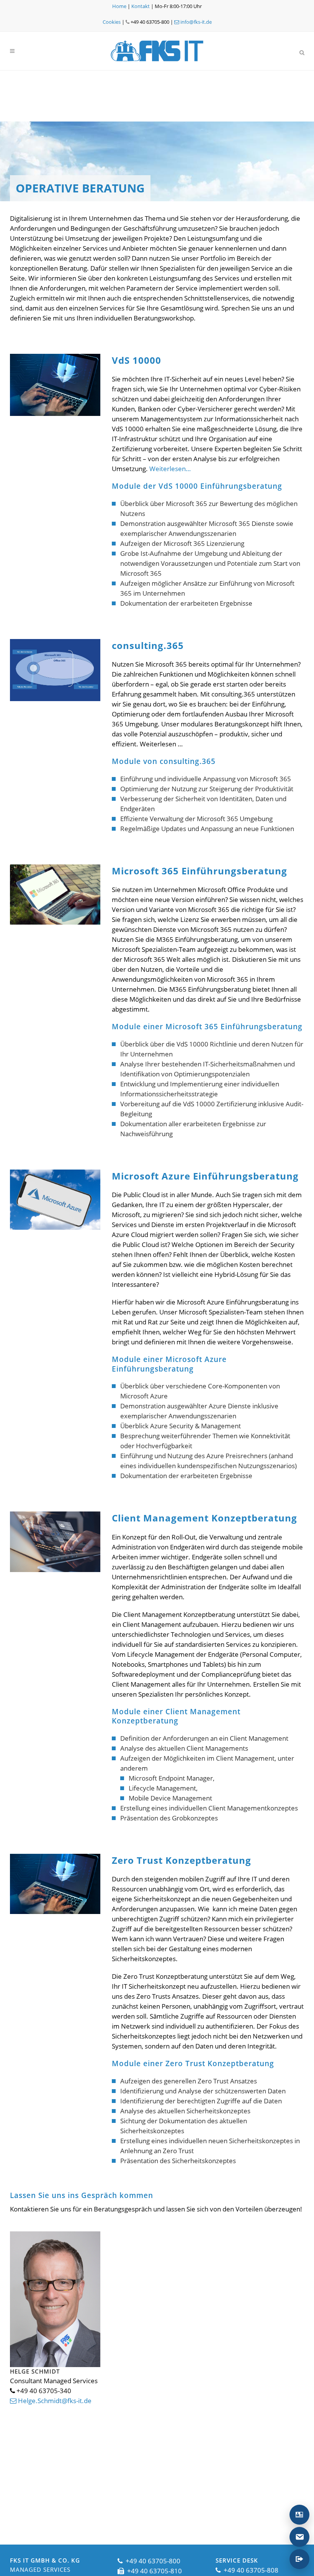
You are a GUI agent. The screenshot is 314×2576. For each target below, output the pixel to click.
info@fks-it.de (195, 22)
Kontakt (141, 6)
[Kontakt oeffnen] (299, 2515)
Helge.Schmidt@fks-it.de (54, 2401)
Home (119, 6)
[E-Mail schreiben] (299, 2537)
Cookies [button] (112, 22)
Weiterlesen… (170, 469)
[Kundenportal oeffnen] (299, 2559)
